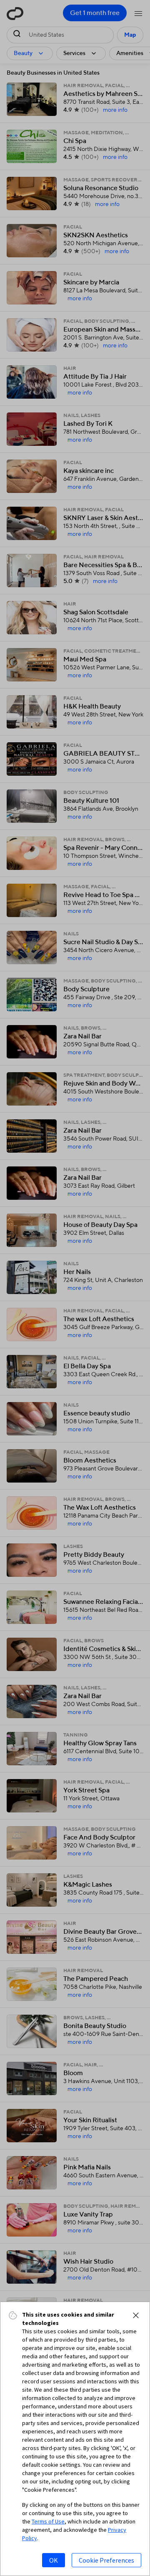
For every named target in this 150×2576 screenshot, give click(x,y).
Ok (54, 2560)
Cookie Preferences (106, 2560)
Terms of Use (48, 2521)
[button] (136, 2315)
